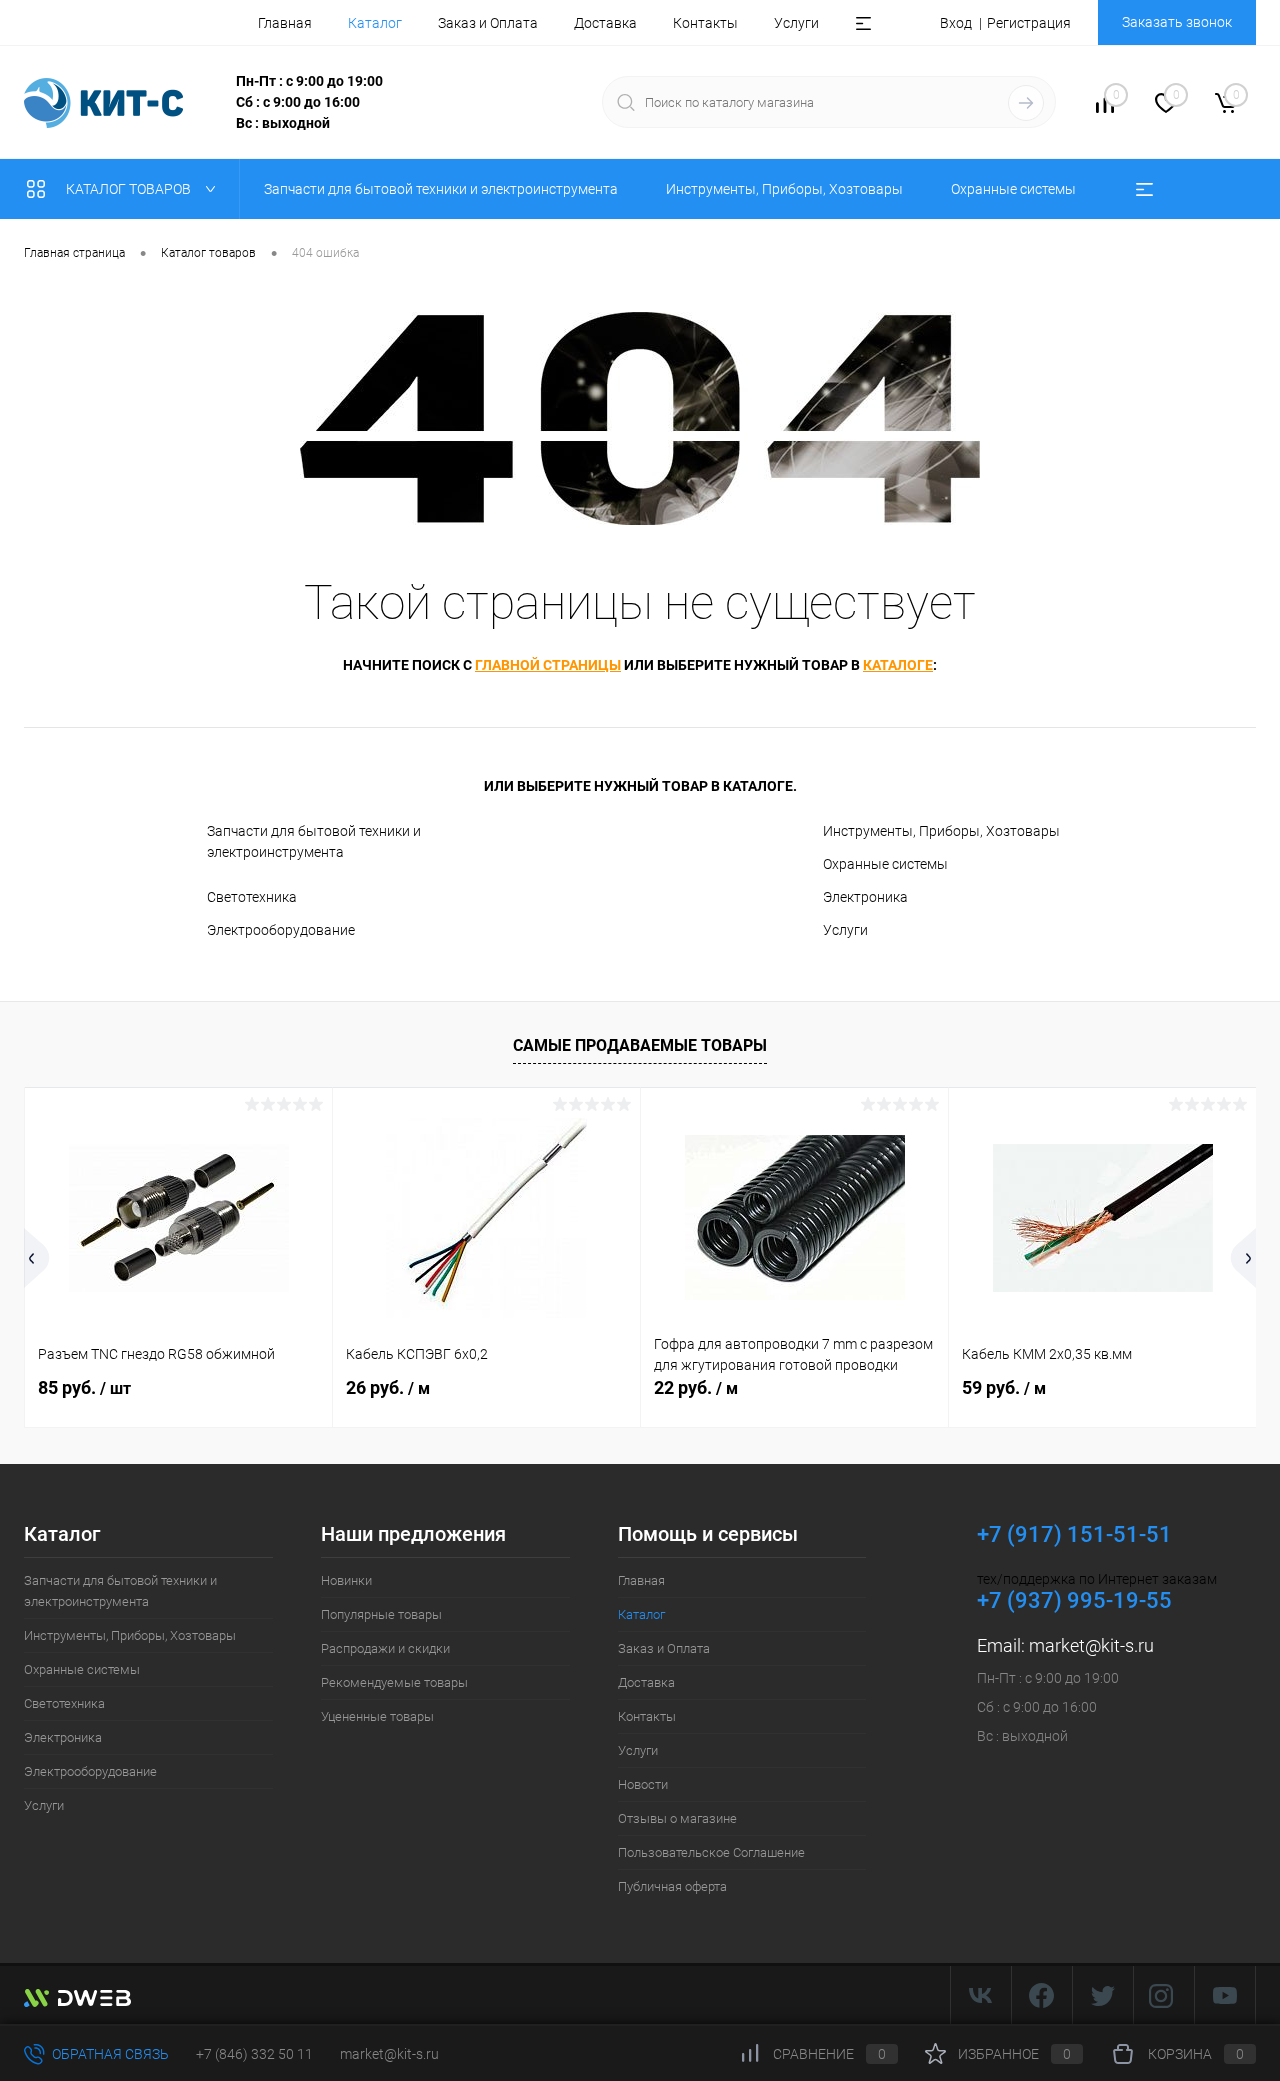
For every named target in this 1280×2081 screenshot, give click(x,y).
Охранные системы (885, 864)
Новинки (346, 1580)
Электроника (865, 897)
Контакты (705, 23)
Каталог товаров (130, 189)
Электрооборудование (281, 930)
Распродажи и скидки (385, 1648)
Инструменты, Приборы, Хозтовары (941, 831)
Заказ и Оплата (488, 23)
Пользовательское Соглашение (711, 1852)
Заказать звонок (1177, 22)
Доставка (605, 23)
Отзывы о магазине (677, 1818)
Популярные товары (381, 1614)
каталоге (898, 665)
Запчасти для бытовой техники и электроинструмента (314, 841)
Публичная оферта (672, 1886)
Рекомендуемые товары (394, 1682)
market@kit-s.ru (1091, 1645)
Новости (643, 1784)
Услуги (796, 23)
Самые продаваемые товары (640, 1045)
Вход (956, 23)
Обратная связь (109, 2054)
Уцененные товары (377, 1716)
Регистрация (1029, 23)
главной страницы (548, 665)
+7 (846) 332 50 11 (254, 2054)
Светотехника (252, 897)
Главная (285, 23)
